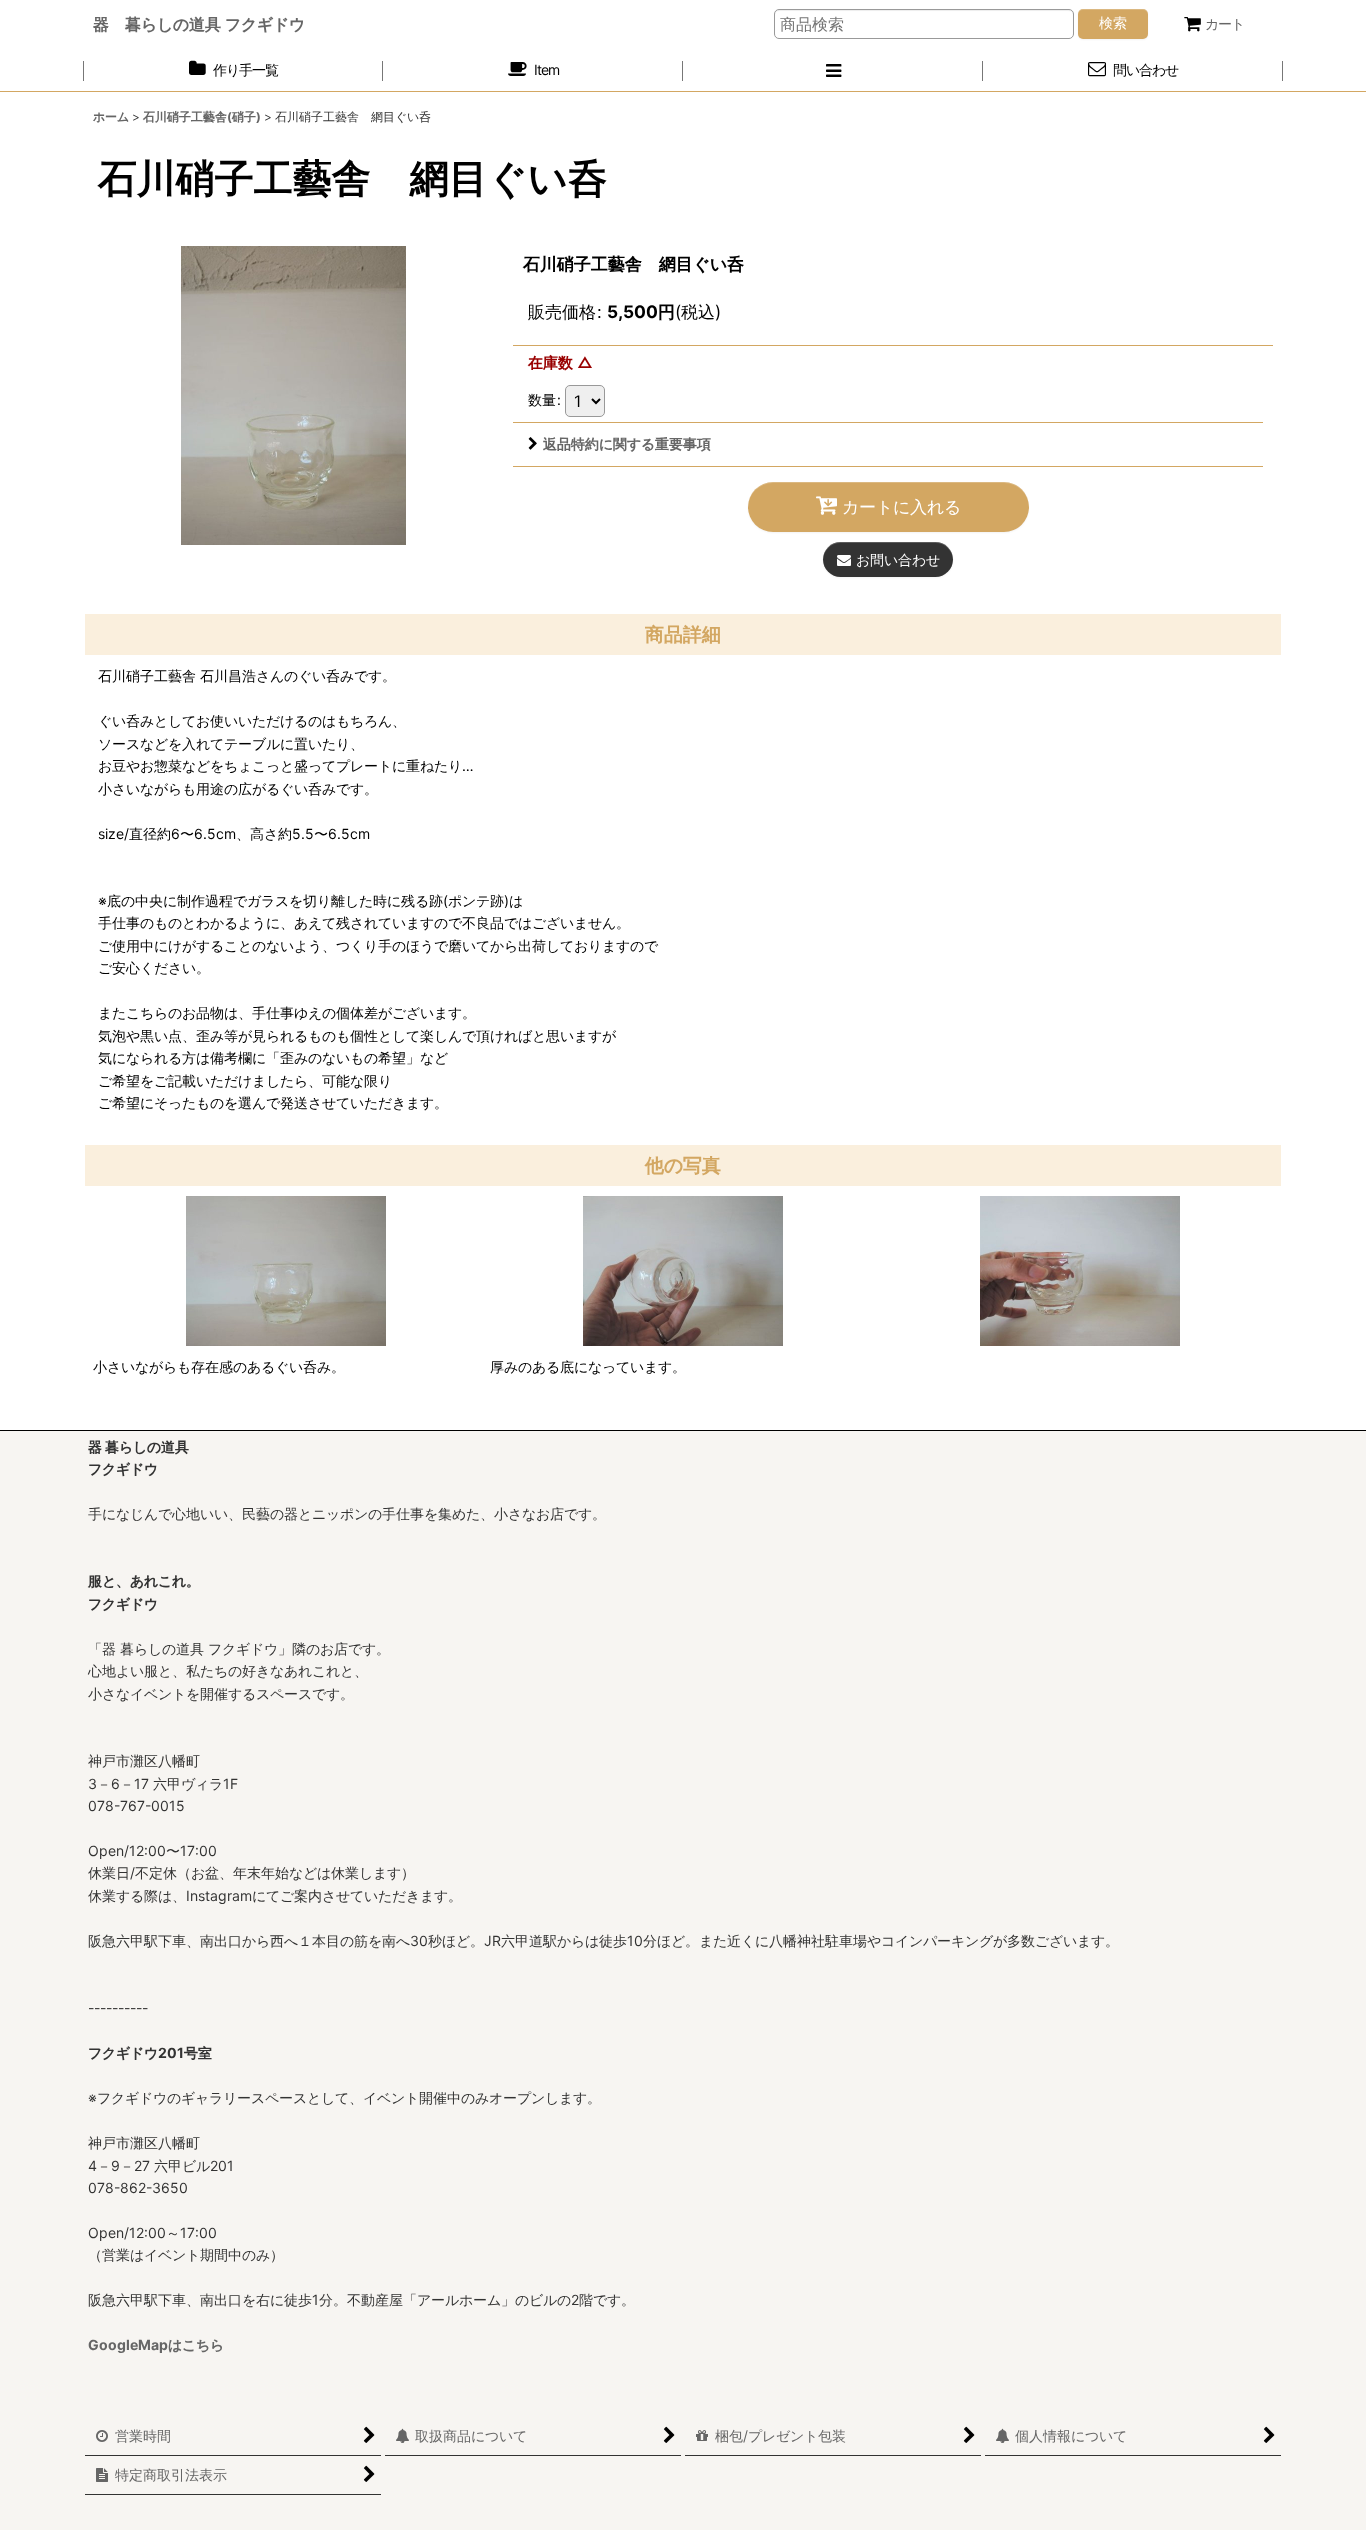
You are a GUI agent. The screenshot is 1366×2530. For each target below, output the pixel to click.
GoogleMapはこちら (156, 2344)
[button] (833, 70)
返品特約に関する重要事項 (627, 443)
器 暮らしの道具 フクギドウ (199, 24)
